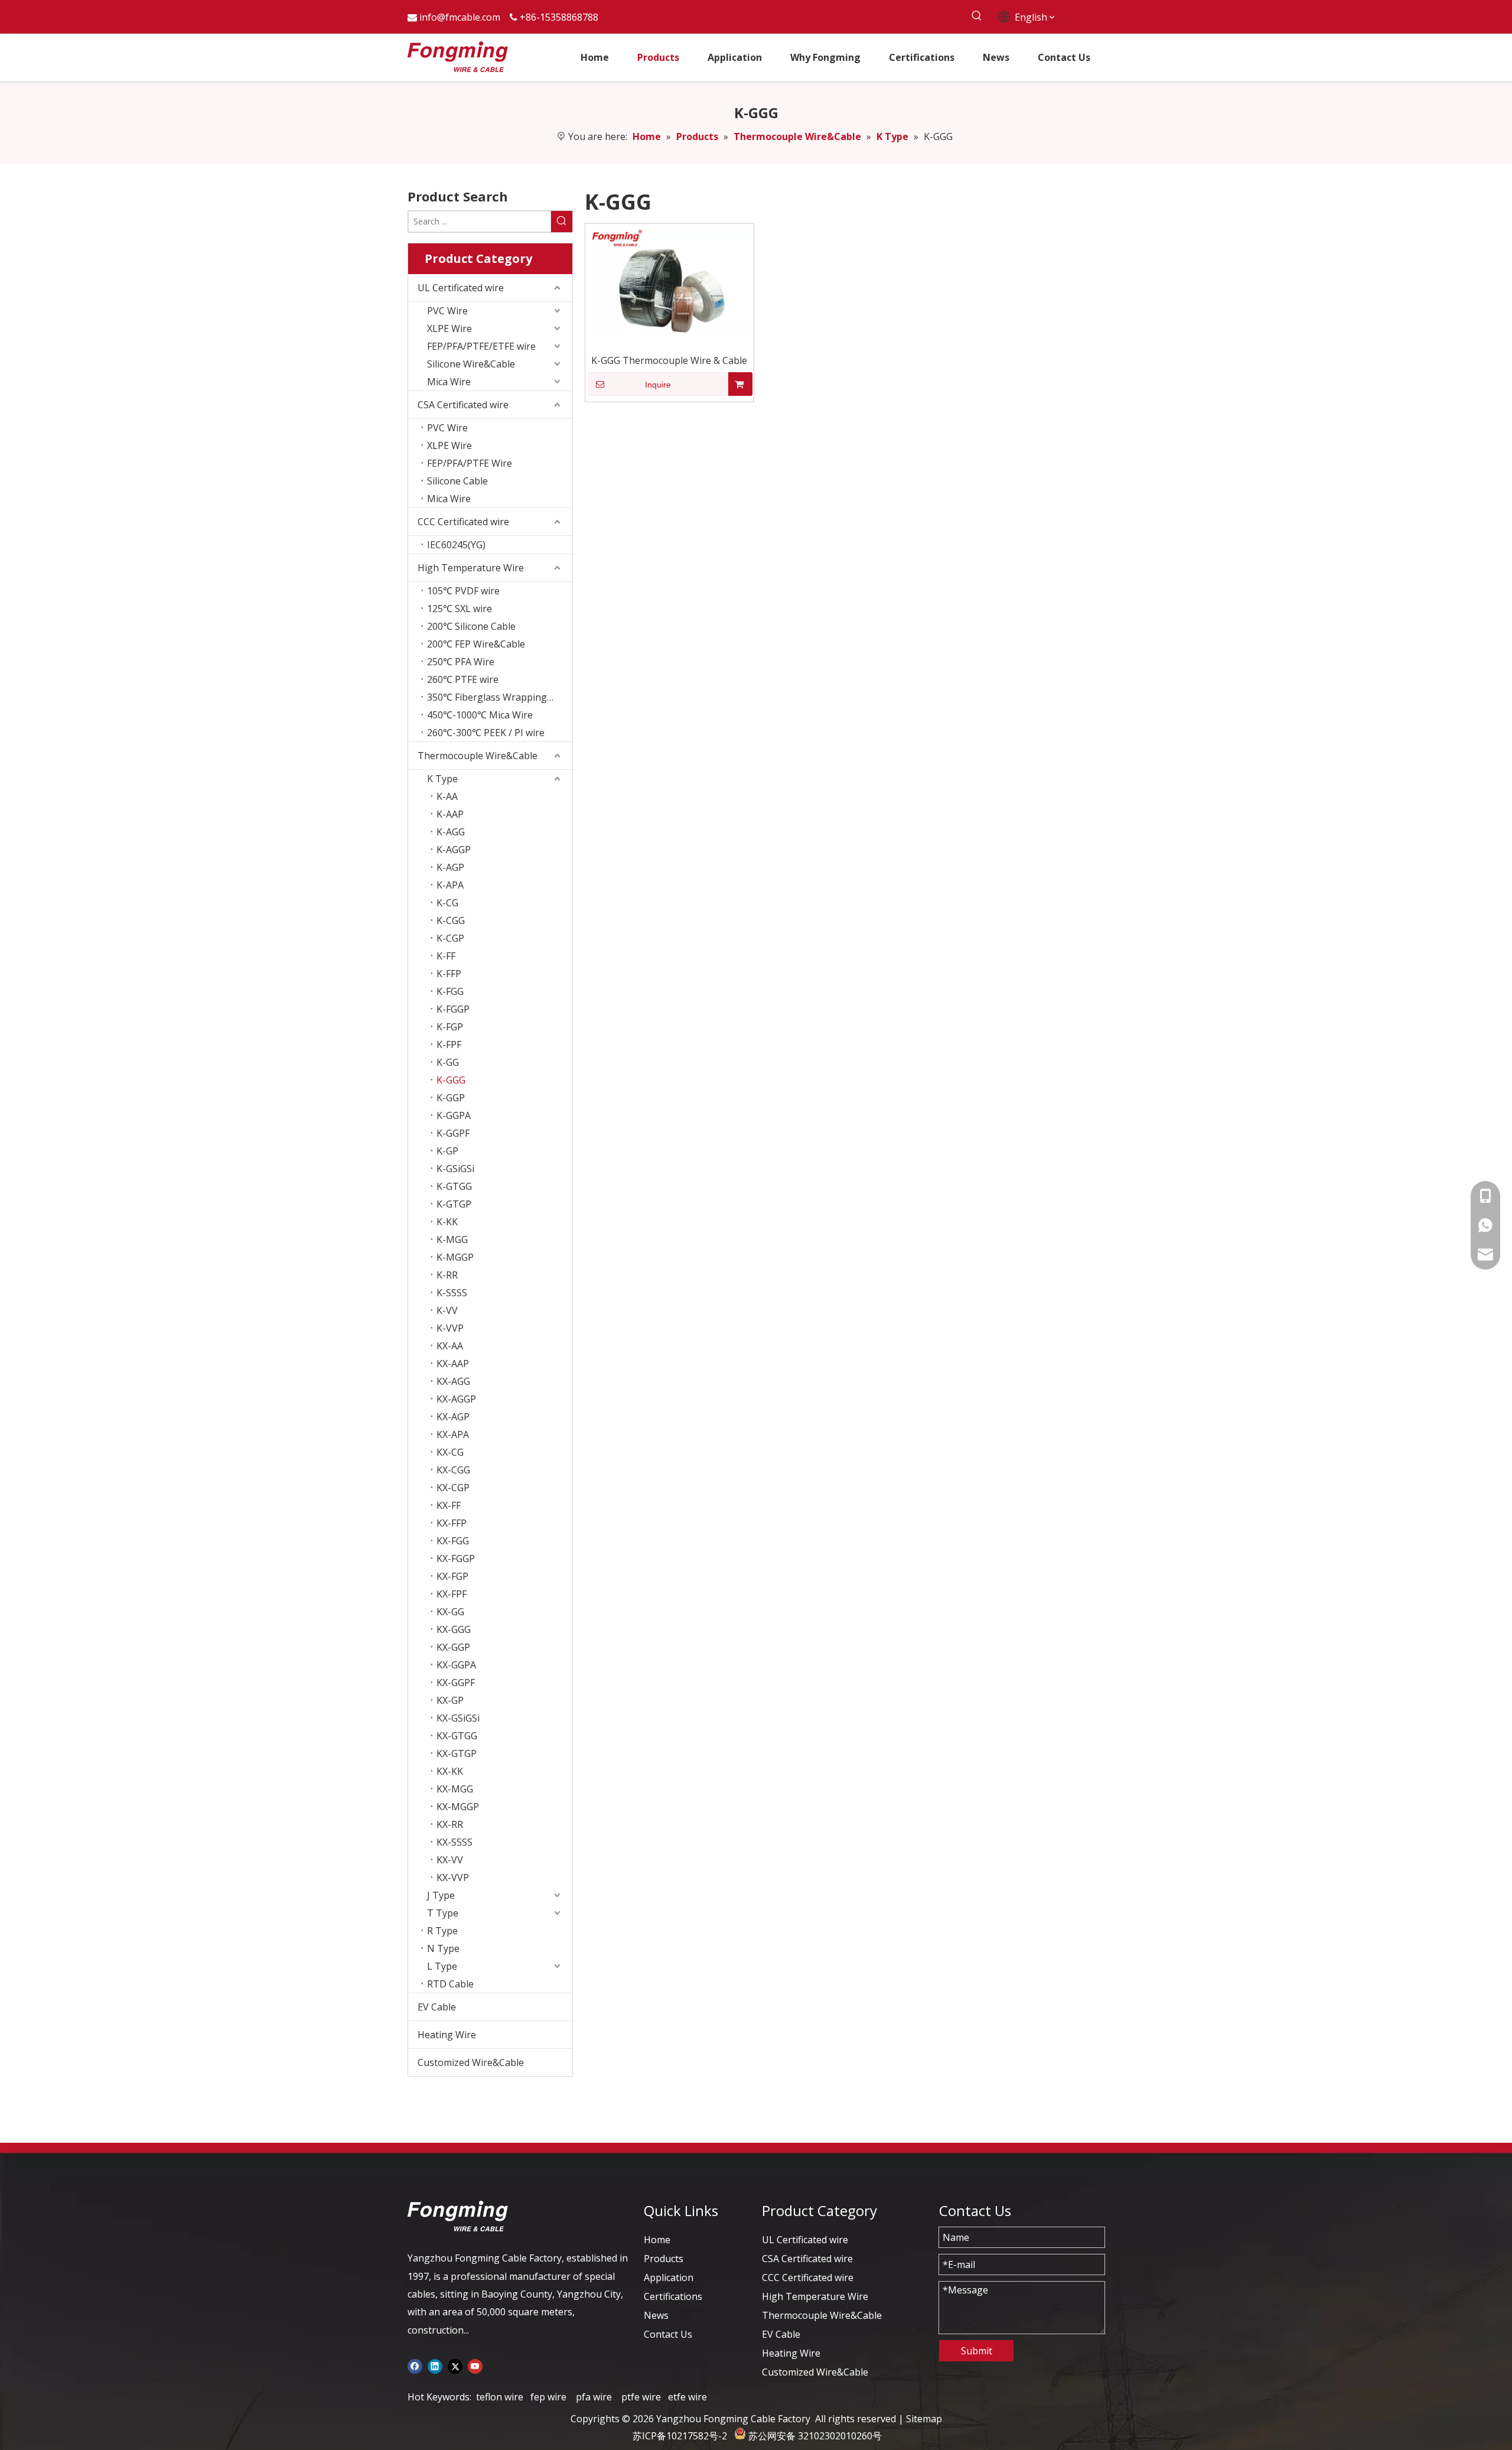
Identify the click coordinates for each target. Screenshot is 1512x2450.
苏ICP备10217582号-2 (680, 2436)
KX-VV (450, 1860)
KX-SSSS (454, 1842)
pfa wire (594, 2397)
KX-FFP (452, 1523)
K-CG (447, 903)
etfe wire (687, 2397)
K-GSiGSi (455, 1169)
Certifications (673, 2296)
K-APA (450, 885)
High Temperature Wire (471, 568)
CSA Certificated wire (463, 405)
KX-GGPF (456, 1683)
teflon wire (500, 2397)
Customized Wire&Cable (471, 2062)
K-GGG (451, 1080)
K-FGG (450, 991)
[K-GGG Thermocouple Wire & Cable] (669, 280)
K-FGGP (453, 1009)
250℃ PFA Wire (461, 662)
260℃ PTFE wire (463, 679)
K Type (442, 779)
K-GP (447, 1151)
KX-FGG (453, 1541)
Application (669, 2277)
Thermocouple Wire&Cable (478, 756)
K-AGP (450, 867)
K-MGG (452, 1239)
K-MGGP (455, 1257)
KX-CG (450, 1452)
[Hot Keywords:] (977, 16)
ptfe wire (641, 2397)
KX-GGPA (456, 1665)
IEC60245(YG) (456, 545)
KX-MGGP (458, 1807)
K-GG (448, 1062)
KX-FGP (452, 1576)
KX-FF (449, 1505)
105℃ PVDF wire (463, 591)
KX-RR (450, 1824)
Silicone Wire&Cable (471, 364)
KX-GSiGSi (458, 1718)
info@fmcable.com (460, 17)
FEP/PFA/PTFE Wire (470, 463)
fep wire (548, 2397)
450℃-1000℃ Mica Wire (480, 715)
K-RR (447, 1275)
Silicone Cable (457, 481)
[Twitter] (455, 2366)
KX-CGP (453, 1488)
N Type (443, 1948)
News (656, 2315)
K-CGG (451, 920)
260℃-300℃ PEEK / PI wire (486, 733)
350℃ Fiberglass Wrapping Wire (498, 697)
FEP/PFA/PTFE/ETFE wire (481, 346)
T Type (443, 1913)
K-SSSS (452, 1293)
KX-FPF (452, 1594)
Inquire (658, 385)
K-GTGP (454, 1204)
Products (664, 2259)
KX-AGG (453, 1381)
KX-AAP (453, 1364)
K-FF (446, 956)
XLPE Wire (449, 328)
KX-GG (450, 1612)
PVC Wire (447, 311)
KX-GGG (454, 1629)
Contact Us (668, 2334)
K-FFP (449, 974)
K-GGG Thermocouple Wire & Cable (669, 360)
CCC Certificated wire (463, 522)
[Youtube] (475, 2366)
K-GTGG (454, 1186)
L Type (442, 1966)
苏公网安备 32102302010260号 (815, 2436)
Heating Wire (447, 2035)
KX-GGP (453, 1647)
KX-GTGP (457, 1753)
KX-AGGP (456, 1399)
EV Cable (437, 2007)
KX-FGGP (456, 1559)
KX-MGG (455, 1789)
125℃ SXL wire (460, 609)
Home (657, 2240)
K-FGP (450, 1027)
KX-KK (450, 1771)
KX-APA (453, 1434)
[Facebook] (415, 2366)
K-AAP (450, 814)
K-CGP (450, 938)
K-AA (447, 796)
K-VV (447, 1310)
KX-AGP (453, 1417)
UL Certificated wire (461, 288)
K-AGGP (454, 850)
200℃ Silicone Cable (471, 626)
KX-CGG (453, 1470)
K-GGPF (453, 1133)
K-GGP (451, 1098)
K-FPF (449, 1045)
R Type (442, 1931)
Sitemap (924, 2419)
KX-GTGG (457, 1736)
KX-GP (450, 1700)
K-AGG (451, 832)
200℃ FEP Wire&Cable (476, 644)
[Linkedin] (435, 2366)
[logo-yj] (458, 2216)
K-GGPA (454, 1115)
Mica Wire (449, 382)
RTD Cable (450, 1984)
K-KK (447, 1222)
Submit (977, 2351)
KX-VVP (453, 1878)
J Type (441, 1895)
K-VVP (450, 1328)
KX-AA (450, 1346)
